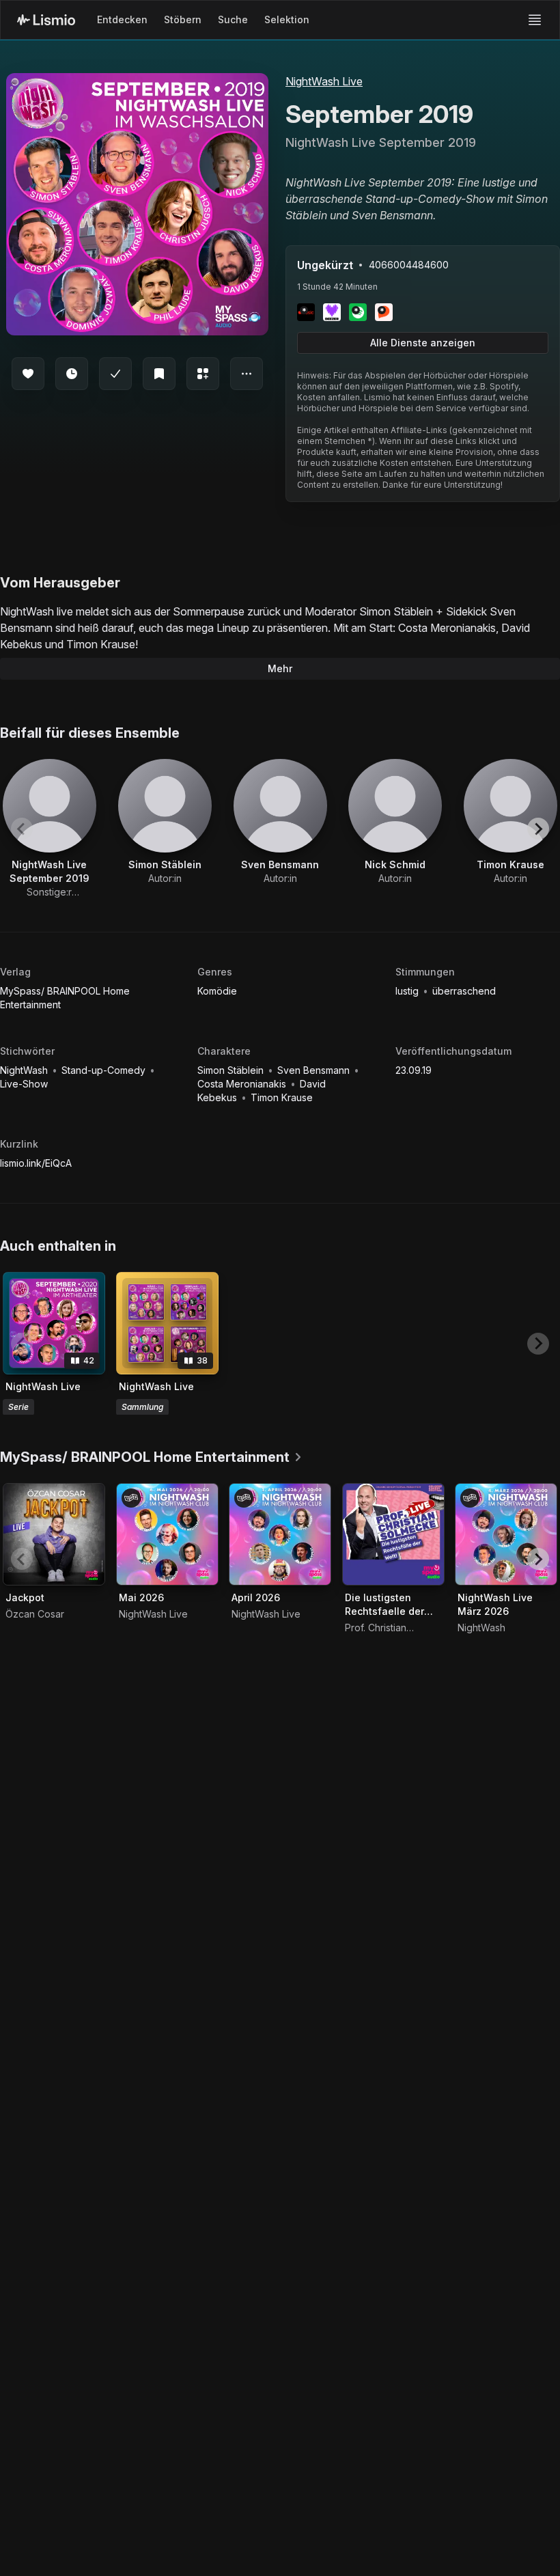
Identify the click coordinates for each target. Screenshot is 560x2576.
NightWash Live (324, 81)
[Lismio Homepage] (46, 20)
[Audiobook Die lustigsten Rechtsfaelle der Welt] (393, 1534)
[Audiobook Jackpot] (54, 1534)
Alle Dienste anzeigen (423, 343)
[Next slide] (538, 829)
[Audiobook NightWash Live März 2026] (506, 1534)
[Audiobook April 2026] (280, 1534)
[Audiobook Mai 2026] (167, 1534)
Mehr (280, 668)
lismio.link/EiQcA (36, 1163)
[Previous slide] (22, 829)
